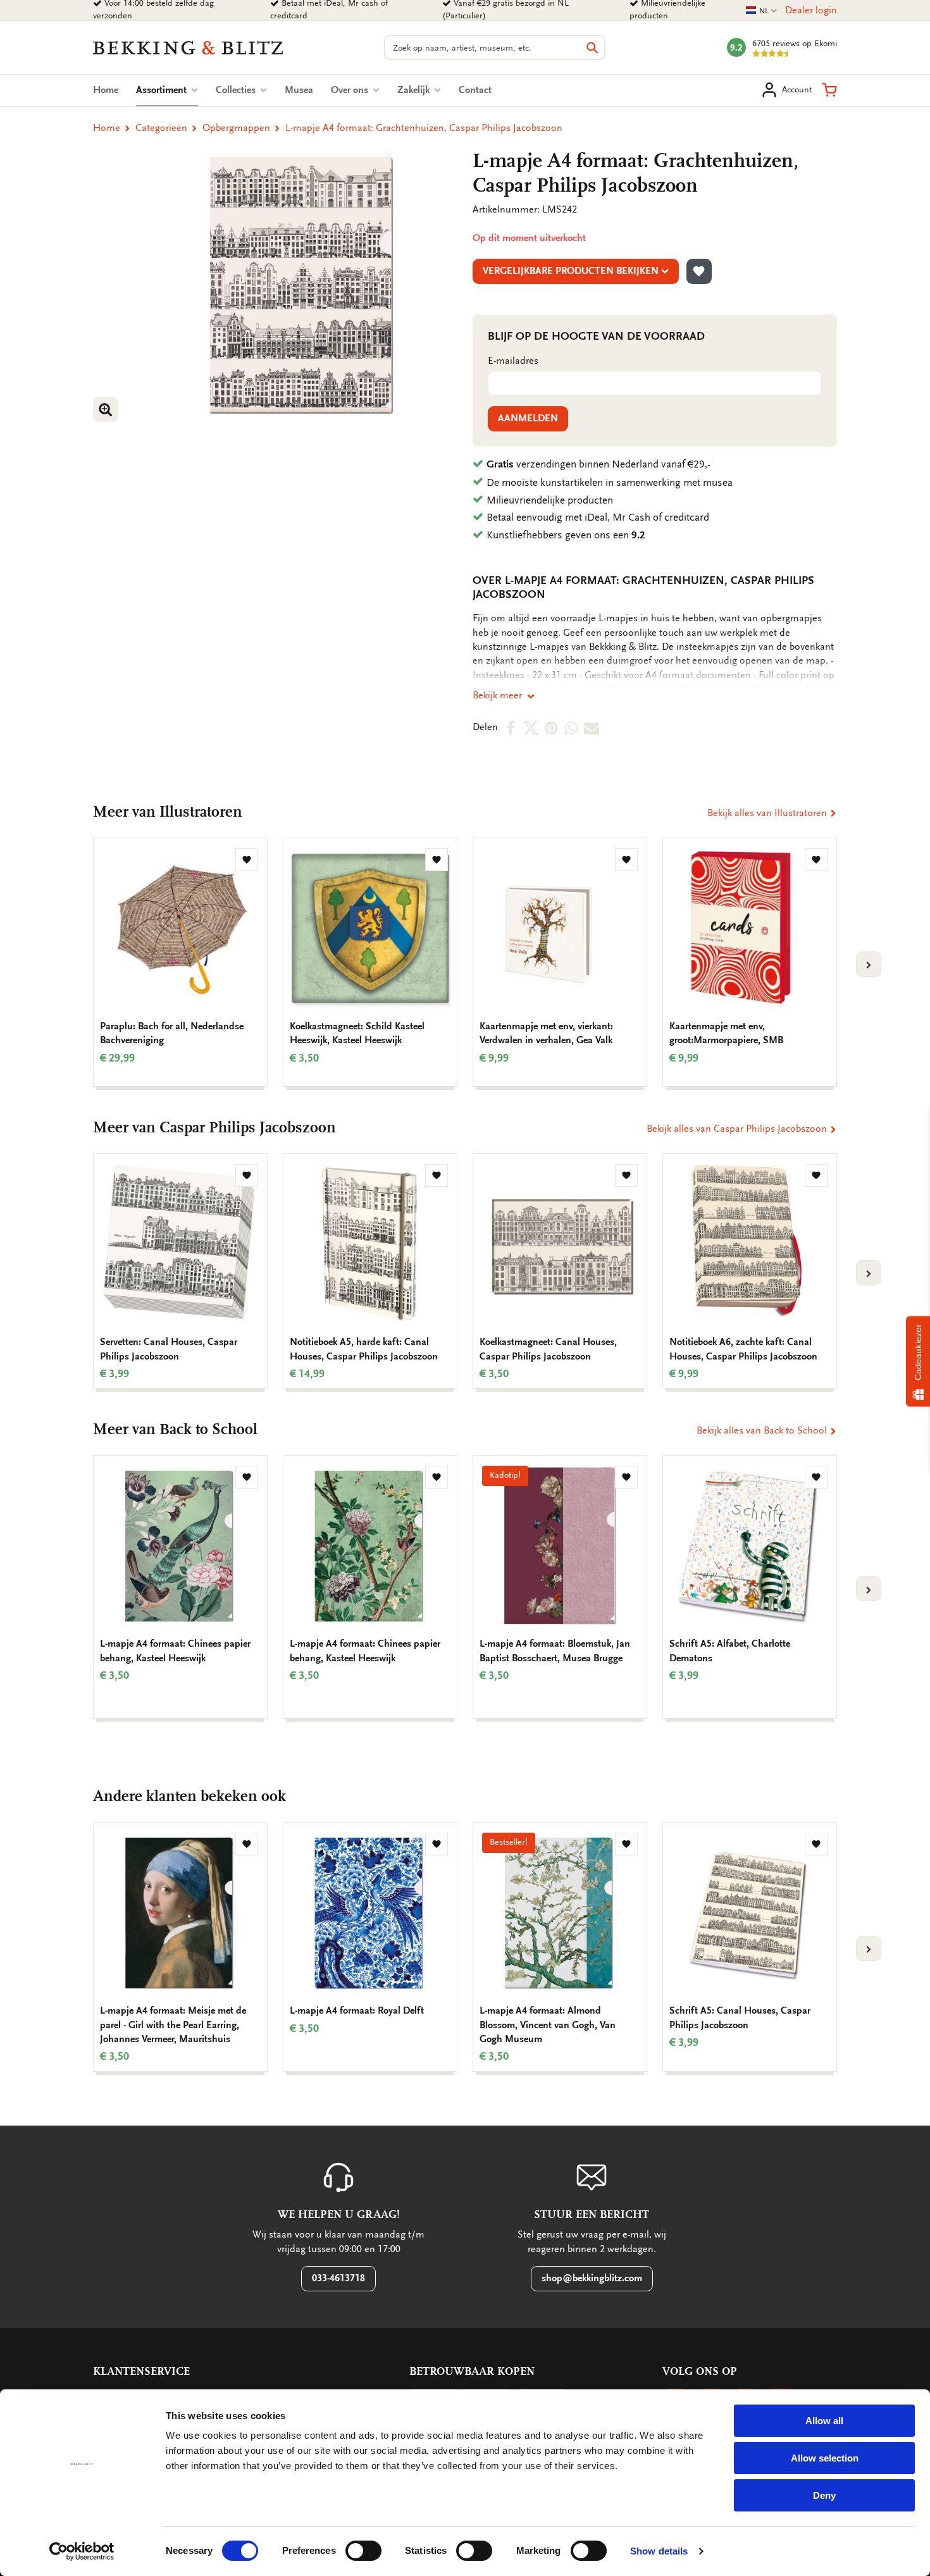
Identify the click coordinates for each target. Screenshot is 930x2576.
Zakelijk (415, 90)
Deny (824, 2495)
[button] (829, 90)
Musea (299, 90)
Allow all (824, 2421)
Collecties (237, 90)
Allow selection (825, 2458)
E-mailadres (513, 361)
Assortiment (167, 90)
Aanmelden (528, 418)
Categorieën (161, 128)
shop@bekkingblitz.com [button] (592, 2278)
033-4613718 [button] (338, 2278)
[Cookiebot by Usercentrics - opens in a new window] (82, 2551)
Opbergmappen (236, 128)
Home (106, 90)
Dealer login (811, 10)
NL (762, 11)
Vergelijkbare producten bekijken (571, 271)
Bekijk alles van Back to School (763, 1430)
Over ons (351, 90)
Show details (659, 2551)
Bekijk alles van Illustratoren (768, 813)
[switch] (363, 2551)
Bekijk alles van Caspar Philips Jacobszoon (738, 1129)
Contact (475, 90)
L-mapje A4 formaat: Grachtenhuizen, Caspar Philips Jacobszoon (424, 128)
